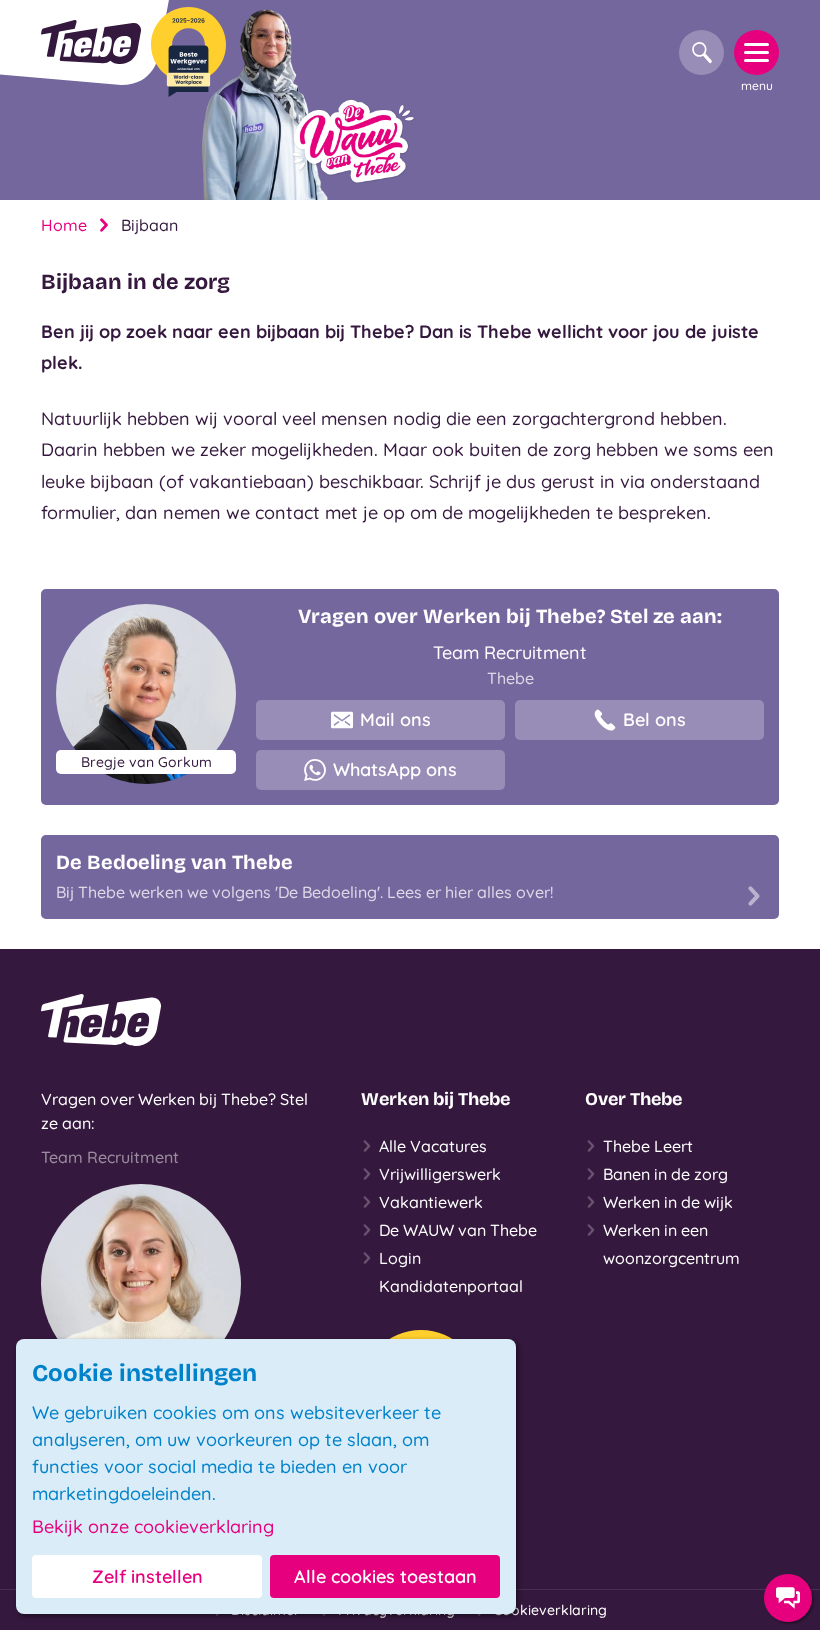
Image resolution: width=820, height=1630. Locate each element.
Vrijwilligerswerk (440, 1174)
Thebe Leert (648, 1146)
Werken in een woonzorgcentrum (671, 1244)
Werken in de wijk (668, 1202)
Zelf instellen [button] (147, 1576)
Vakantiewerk (431, 1202)
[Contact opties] (788, 1598)
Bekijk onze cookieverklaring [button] (153, 1527)
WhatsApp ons (395, 769)
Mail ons (395, 719)
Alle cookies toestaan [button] (385, 1576)
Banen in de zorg (665, 1174)
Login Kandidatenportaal (451, 1272)
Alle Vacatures (433, 1146)
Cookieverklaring (550, 1610)
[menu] (756, 52)
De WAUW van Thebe (458, 1230)
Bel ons (654, 719)
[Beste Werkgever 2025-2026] (188, 52)
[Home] (91, 42)
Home (64, 225)
